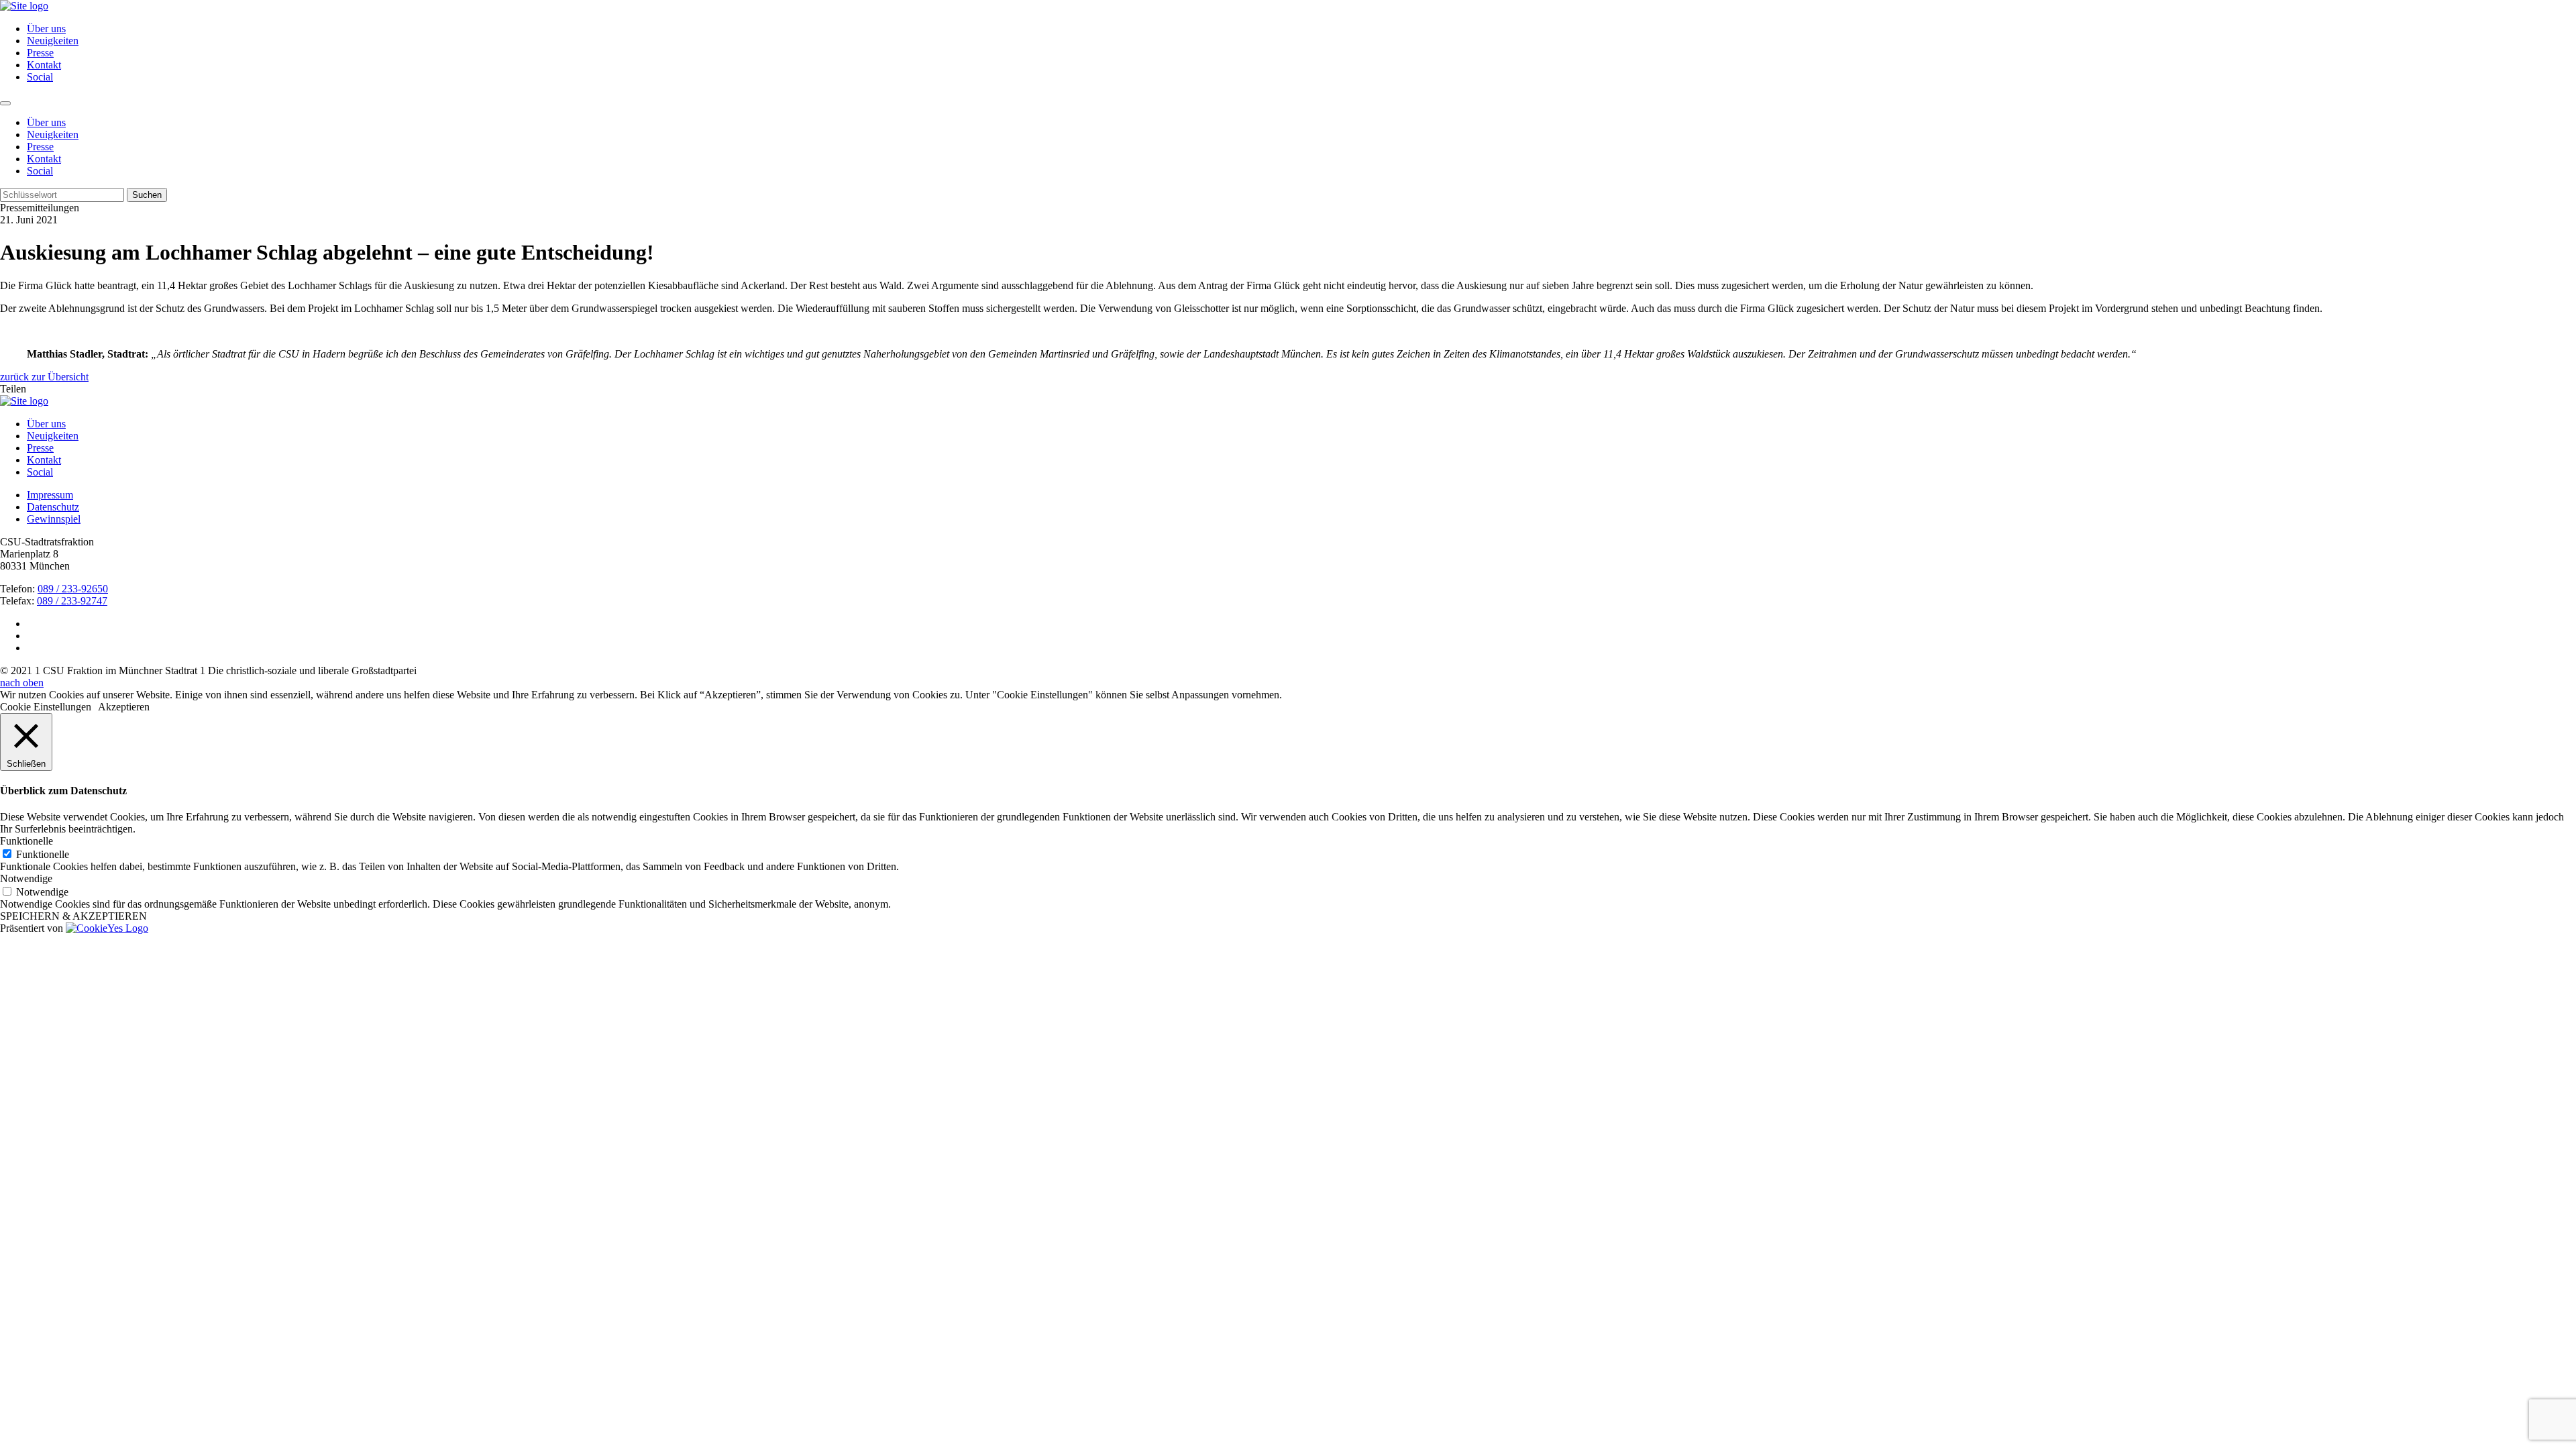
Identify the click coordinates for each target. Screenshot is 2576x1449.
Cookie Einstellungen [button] (46, 707)
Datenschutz (53, 507)
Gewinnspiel (54, 519)
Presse (40, 53)
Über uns (46, 29)
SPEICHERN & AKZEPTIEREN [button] (73, 916)
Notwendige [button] (26, 878)
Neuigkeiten (53, 41)
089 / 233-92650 (73, 589)
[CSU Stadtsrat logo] (24, 6)
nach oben (22, 683)
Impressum (50, 495)
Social (40, 77)
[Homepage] (24, 401)
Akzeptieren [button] (124, 707)
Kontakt (44, 65)
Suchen (147, 195)
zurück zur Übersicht (44, 377)
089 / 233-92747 (72, 601)
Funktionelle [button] (26, 841)
